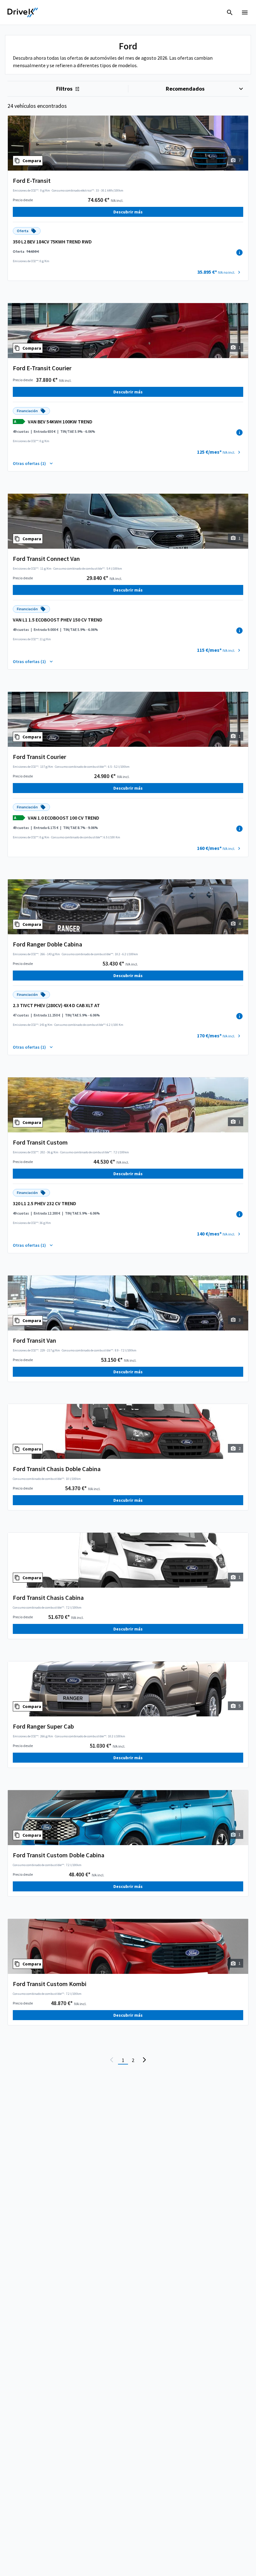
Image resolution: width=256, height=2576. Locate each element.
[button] (220, 272)
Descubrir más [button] (128, 212)
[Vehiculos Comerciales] (23, 12)
